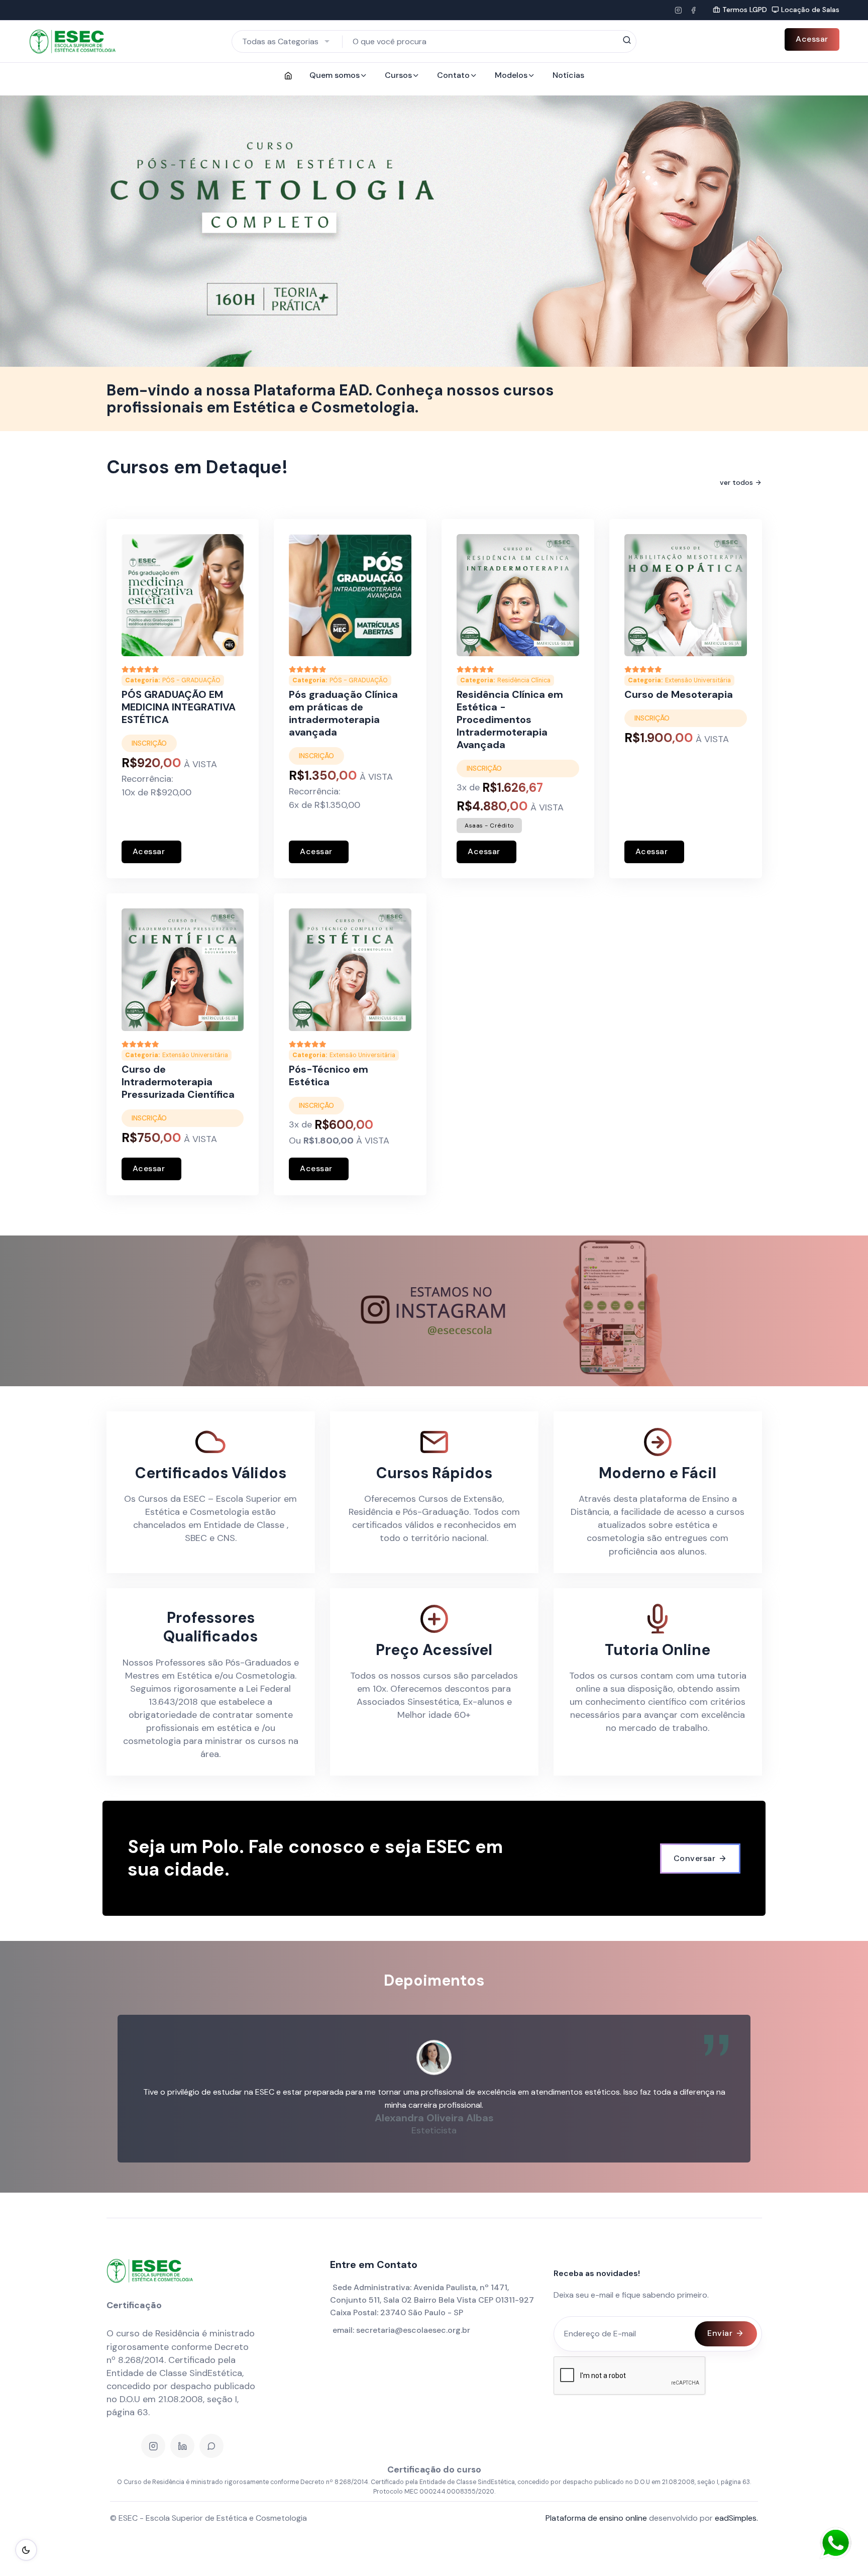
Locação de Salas (810, 10)
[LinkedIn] (182, 2446)
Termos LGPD (745, 10)
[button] (30, 231)
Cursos (398, 75)
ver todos (736, 482)
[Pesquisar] (627, 41)
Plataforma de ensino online (596, 2518)
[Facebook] (693, 10)
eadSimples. (736, 2518)
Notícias (568, 75)
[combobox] (287, 41)
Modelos (511, 75)
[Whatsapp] (211, 2446)
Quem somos (335, 75)
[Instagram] (678, 10)
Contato (453, 75)
